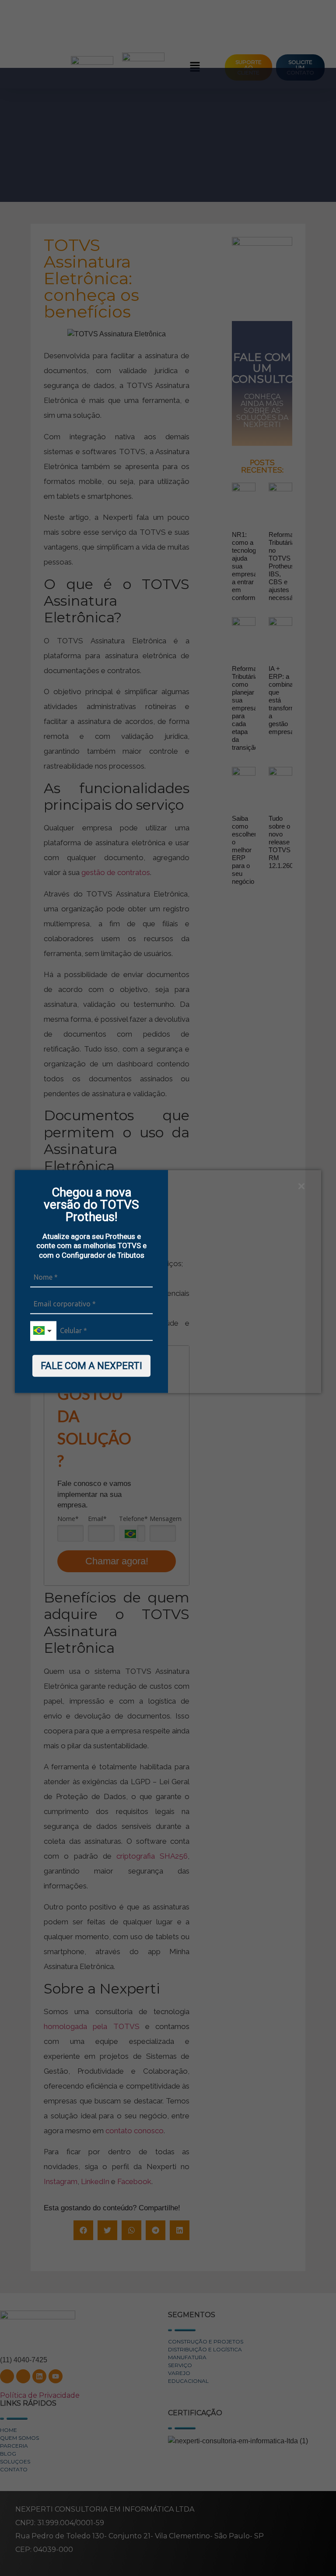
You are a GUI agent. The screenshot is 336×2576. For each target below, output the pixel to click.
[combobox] (43, 1331)
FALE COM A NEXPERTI (91, 1366)
